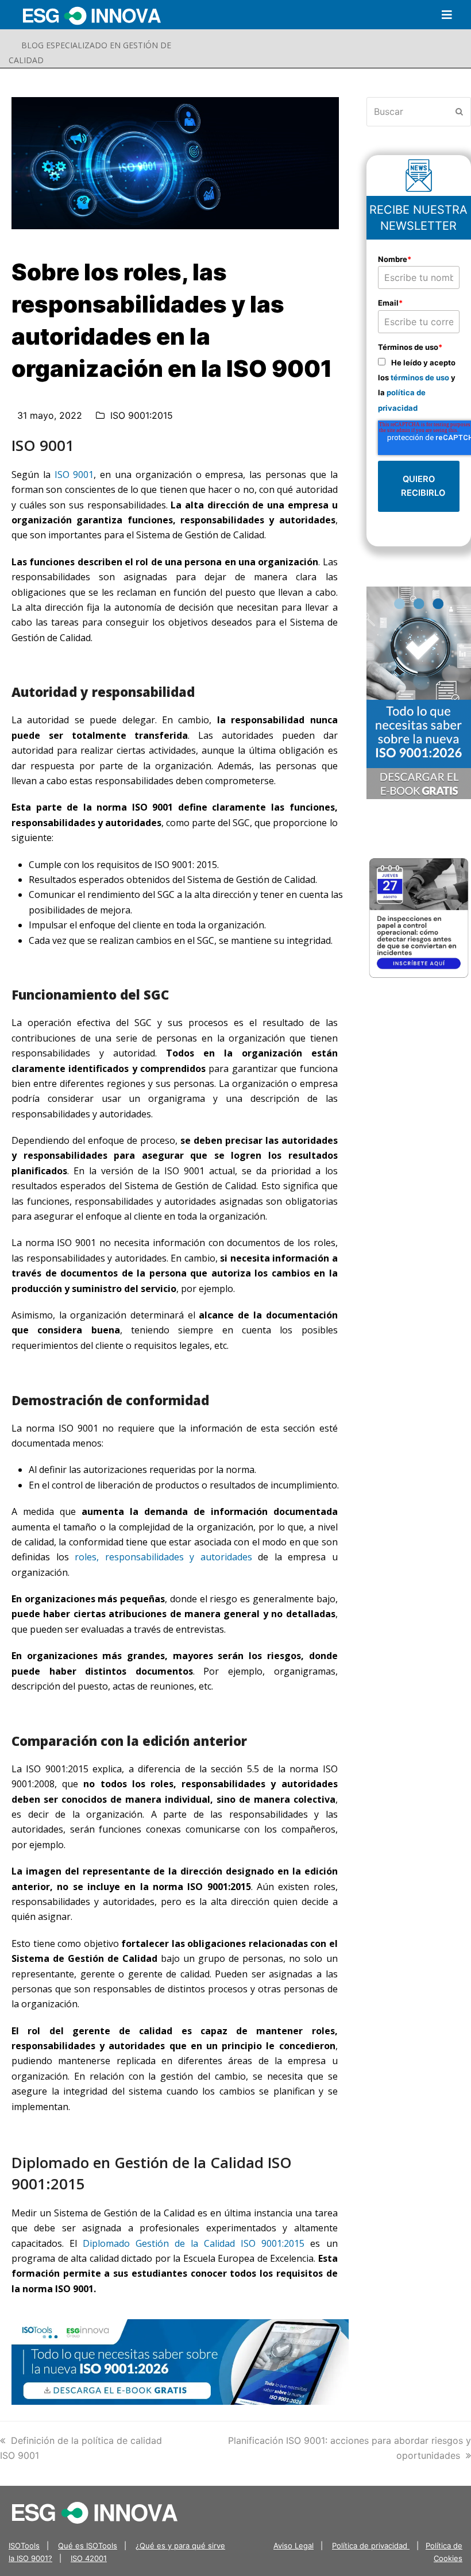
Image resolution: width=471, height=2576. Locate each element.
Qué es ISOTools (88, 2546)
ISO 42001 (89, 2558)
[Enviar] (459, 111)
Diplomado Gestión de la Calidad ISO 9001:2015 (194, 2243)
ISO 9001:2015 (142, 415)
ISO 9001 (74, 475)
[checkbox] (419, 385)
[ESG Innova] (95, 2512)
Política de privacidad (371, 2546)
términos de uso (420, 377)
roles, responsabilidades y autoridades (163, 1557)
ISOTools (24, 2546)
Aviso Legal (294, 2546)
